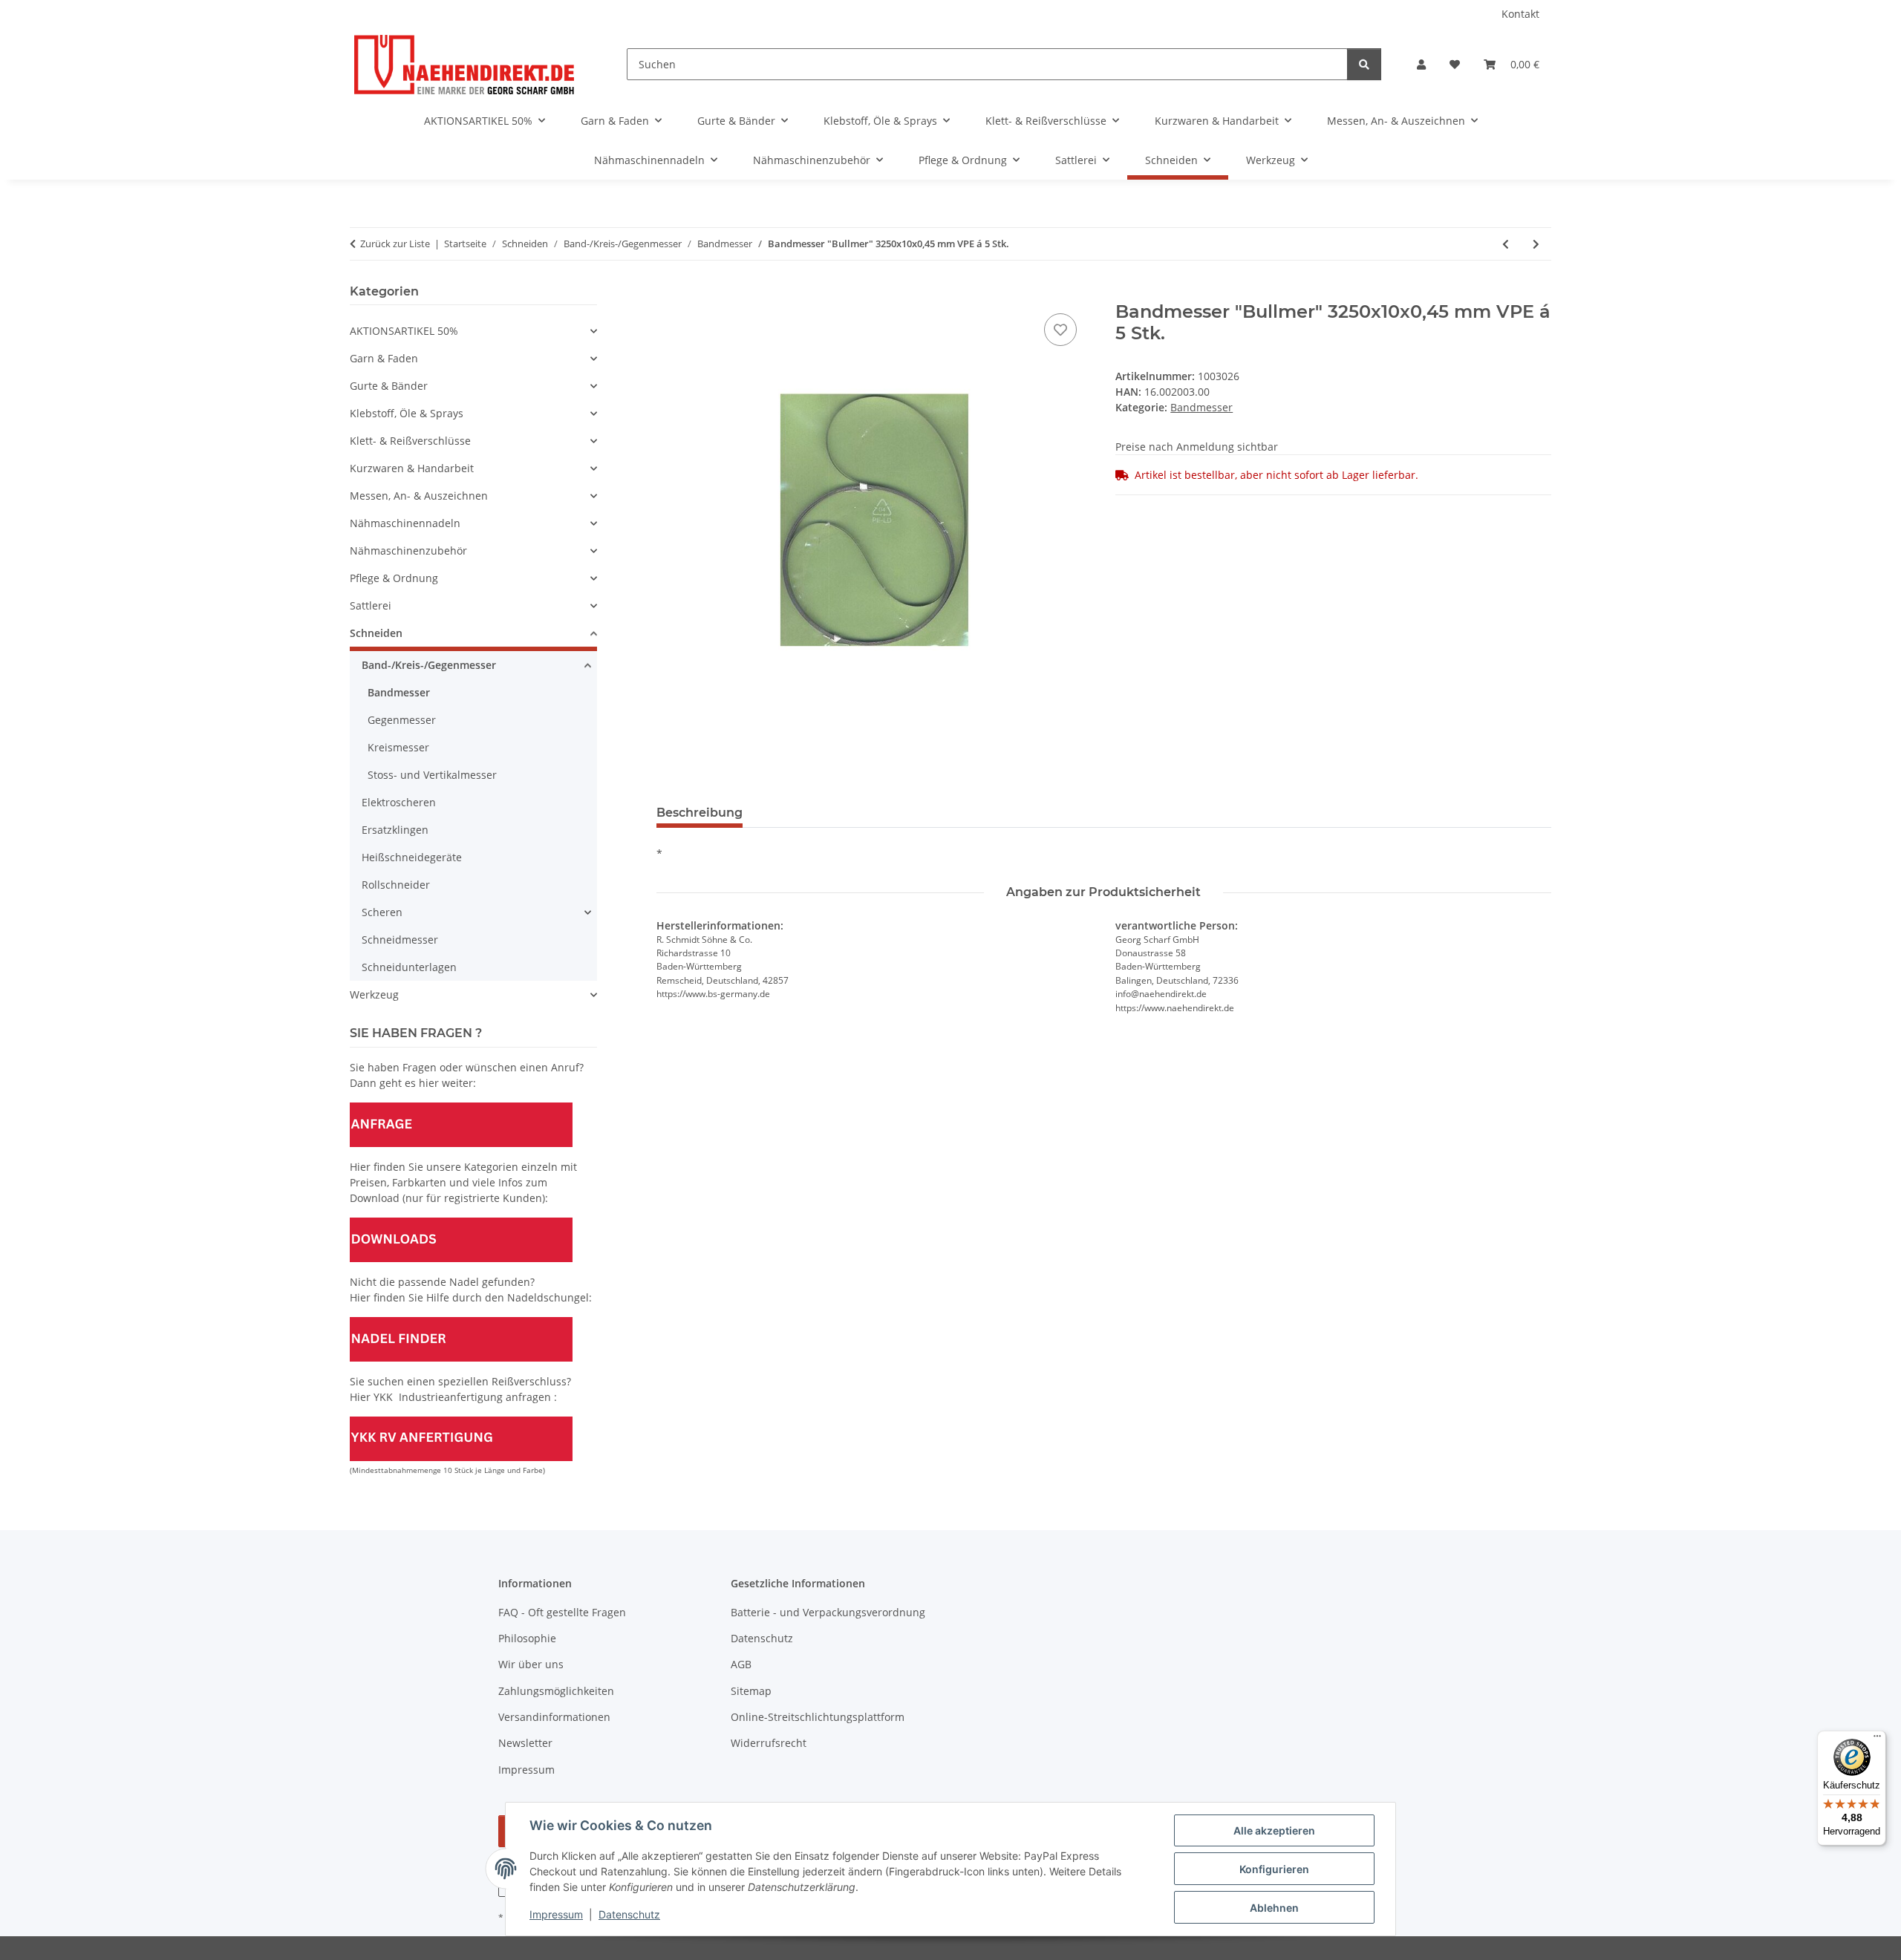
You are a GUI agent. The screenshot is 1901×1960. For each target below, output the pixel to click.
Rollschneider (396, 885)
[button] (1421, 64)
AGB (741, 1664)
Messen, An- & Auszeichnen (419, 496)
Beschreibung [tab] (700, 813)
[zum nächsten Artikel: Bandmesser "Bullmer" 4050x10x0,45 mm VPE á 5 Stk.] (1536, 244)
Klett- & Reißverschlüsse (410, 441)
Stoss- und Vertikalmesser (432, 775)
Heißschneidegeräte (412, 857)
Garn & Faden (384, 358)
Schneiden (376, 633)
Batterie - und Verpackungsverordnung (828, 1612)
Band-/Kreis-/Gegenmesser (429, 665)
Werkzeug (374, 994)
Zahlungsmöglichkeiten (556, 1691)
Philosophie (527, 1638)
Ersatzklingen (395, 830)
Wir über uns (531, 1664)
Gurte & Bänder (389, 386)
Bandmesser (1201, 407)
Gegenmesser (402, 720)
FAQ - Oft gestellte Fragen (562, 1612)
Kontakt (1520, 14)
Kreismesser (398, 747)
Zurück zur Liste (395, 244)
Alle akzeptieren (1274, 1830)
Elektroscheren (399, 802)
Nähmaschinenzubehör (408, 551)
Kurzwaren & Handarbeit (412, 468)
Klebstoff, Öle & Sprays (407, 413)
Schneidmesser (400, 940)
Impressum (556, 1914)
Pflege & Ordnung (394, 578)
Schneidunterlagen (409, 967)
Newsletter (525, 1743)
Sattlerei (371, 605)
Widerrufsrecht (769, 1743)
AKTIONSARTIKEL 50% (404, 331)
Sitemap (751, 1691)
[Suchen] (1364, 64)
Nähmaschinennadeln (405, 523)
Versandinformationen (554, 1717)
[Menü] (1877, 1739)
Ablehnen (1274, 1908)
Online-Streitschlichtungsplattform (818, 1717)
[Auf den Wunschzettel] (1060, 330)
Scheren (382, 912)
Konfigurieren (1274, 1869)
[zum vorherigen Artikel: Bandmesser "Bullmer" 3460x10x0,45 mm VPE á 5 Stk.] (1506, 244)
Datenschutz (629, 1914)
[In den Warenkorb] (668, 293)
